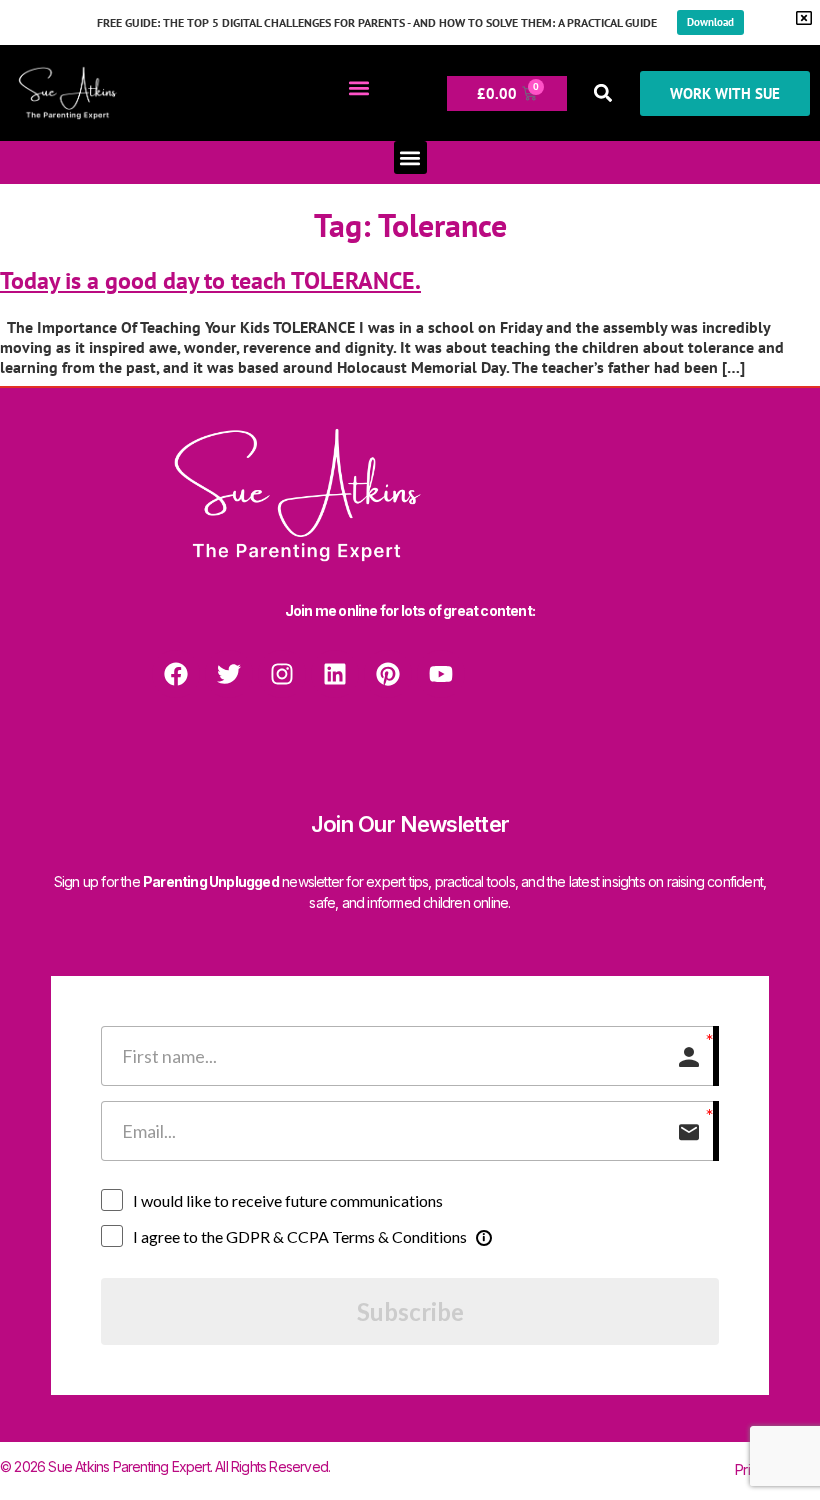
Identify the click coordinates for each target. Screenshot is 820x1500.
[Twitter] (229, 674)
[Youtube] (441, 674)
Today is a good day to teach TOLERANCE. (210, 280)
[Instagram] (282, 674)
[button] (358, 88)
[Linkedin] (335, 674)
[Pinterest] (388, 674)
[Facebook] (176, 674)
